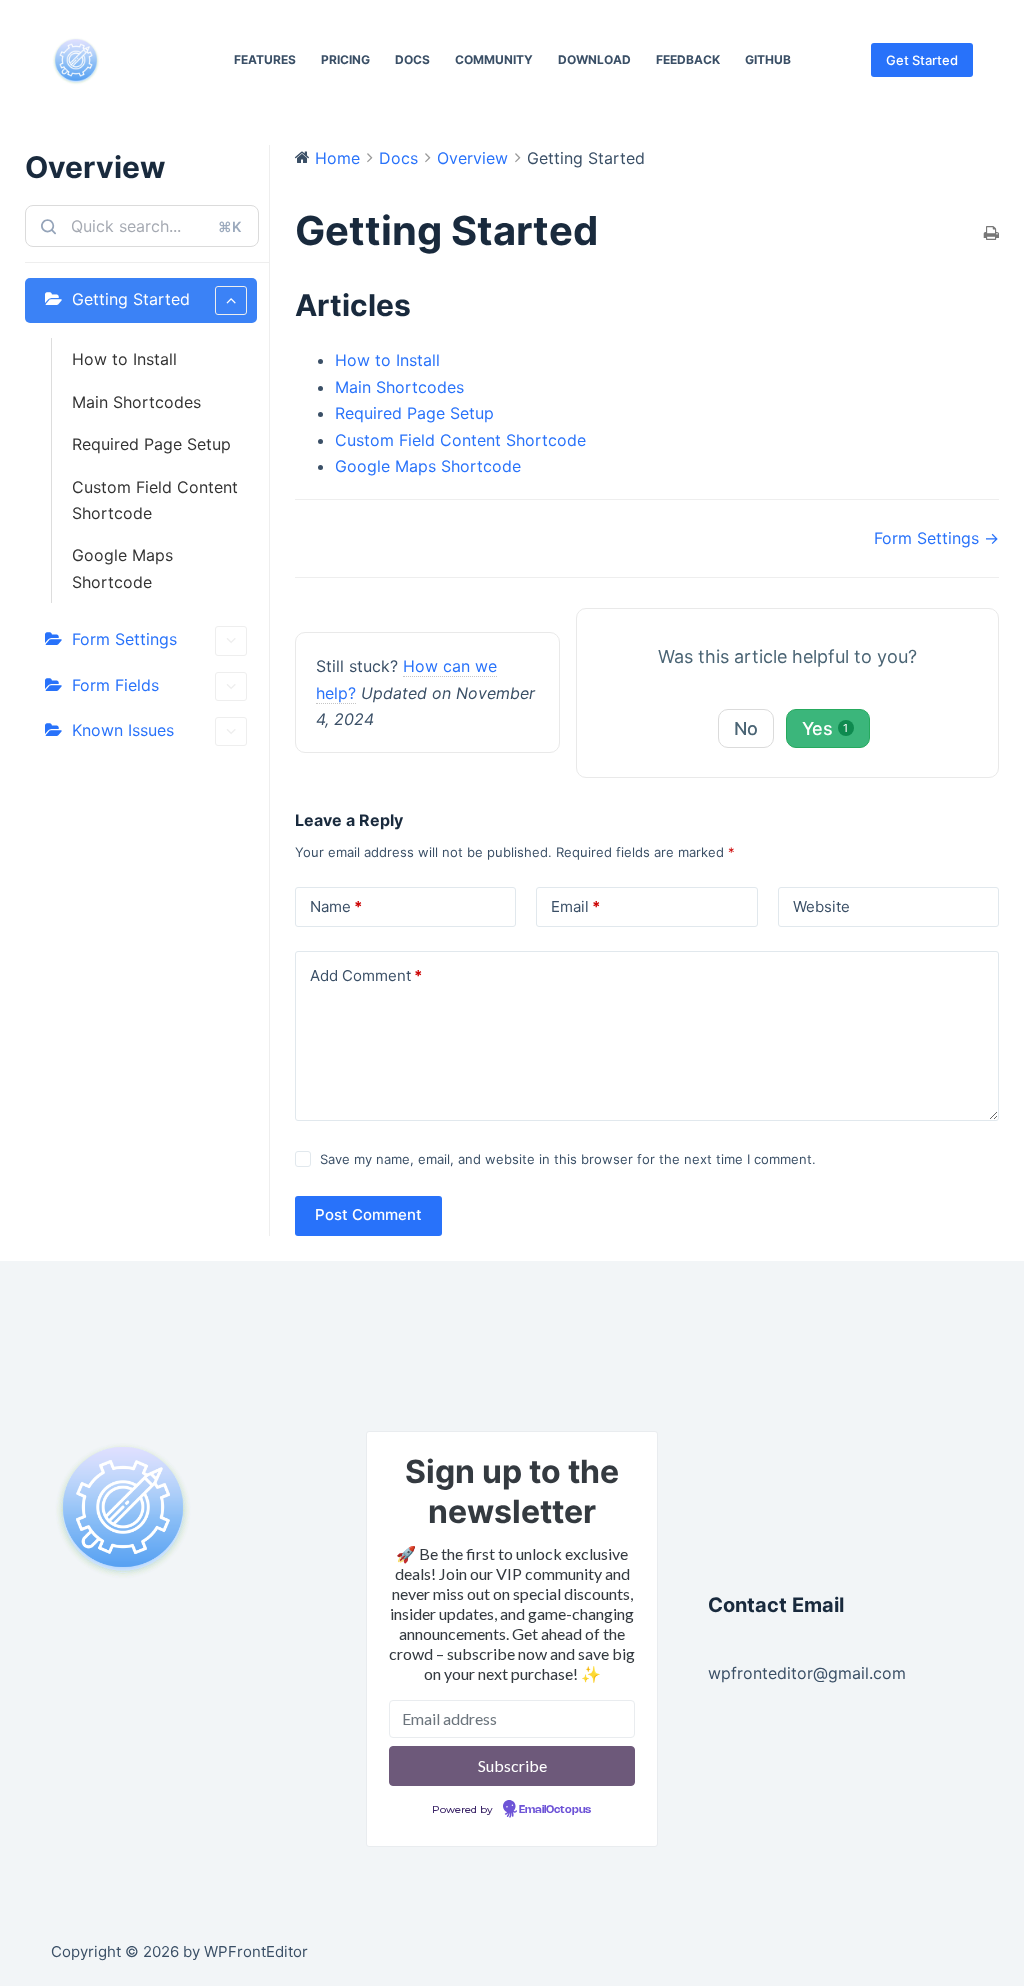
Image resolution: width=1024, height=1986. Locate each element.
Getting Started (131, 299)
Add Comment (366, 975)
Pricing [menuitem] (345, 59)
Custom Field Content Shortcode (155, 500)
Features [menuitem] (265, 59)
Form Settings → (936, 538)
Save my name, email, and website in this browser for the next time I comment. (568, 1159)
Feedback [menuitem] (688, 59)
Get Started (922, 60)
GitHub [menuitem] (768, 59)
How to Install (124, 359)
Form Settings (124, 639)
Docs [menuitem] (412, 59)
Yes (825, 728)
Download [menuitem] (594, 59)
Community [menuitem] (494, 59)
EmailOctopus (555, 1810)
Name (336, 906)
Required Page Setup (151, 444)
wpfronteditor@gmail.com (807, 1673)
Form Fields (115, 685)
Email (575, 906)
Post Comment (368, 1214)
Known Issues (123, 730)
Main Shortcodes (136, 402)
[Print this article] (991, 234)
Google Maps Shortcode (122, 568)
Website (821, 906)
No (746, 728)
